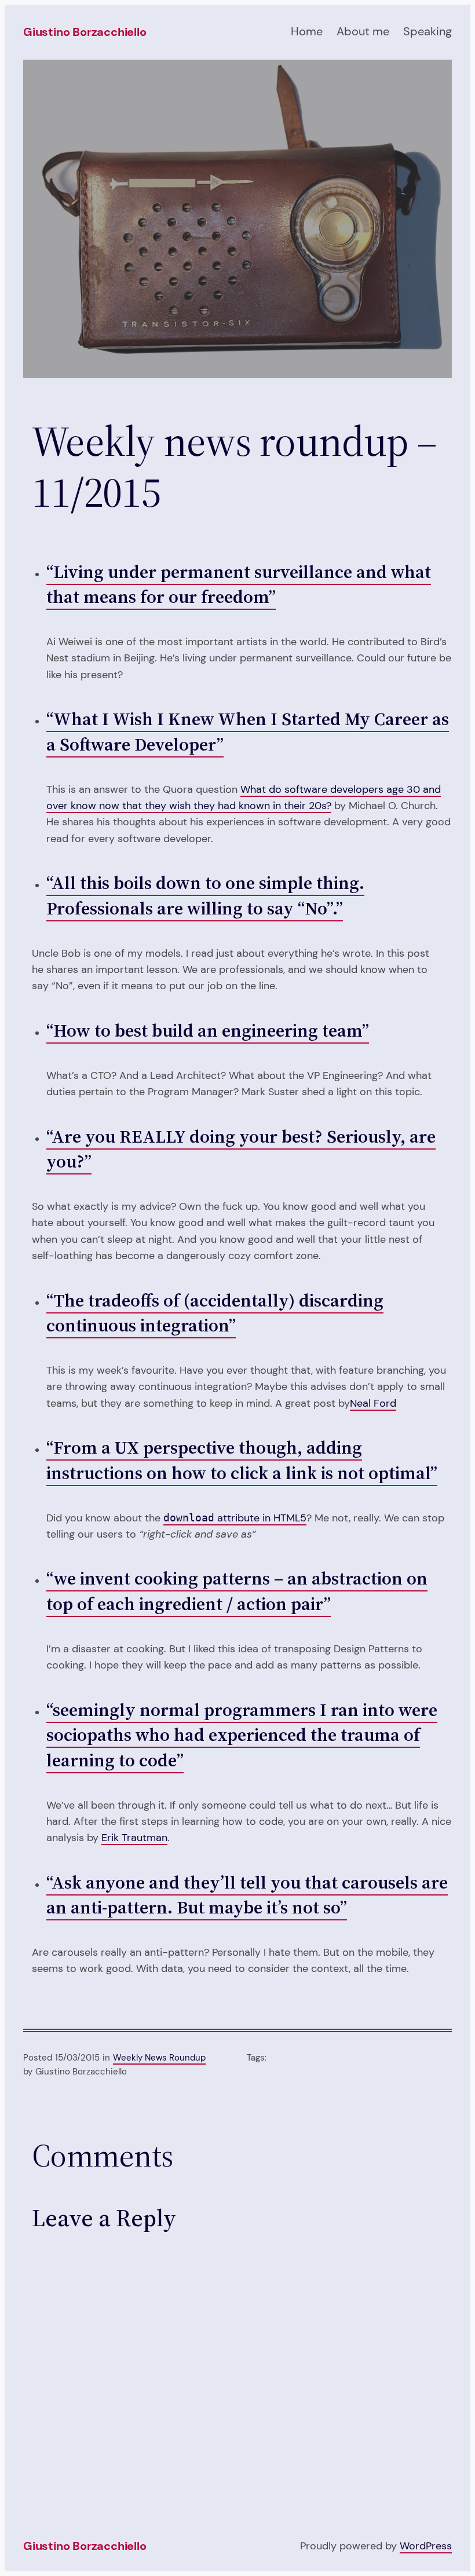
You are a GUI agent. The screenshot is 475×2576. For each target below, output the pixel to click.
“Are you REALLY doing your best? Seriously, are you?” (241, 1149)
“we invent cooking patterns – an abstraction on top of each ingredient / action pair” (237, 1591)
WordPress (426, 2546)
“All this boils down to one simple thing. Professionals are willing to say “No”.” (205, 895)
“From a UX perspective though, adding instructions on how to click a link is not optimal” (242, 1460)
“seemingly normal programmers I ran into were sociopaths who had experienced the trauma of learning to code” (242, 1735)
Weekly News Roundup (159, 2058)
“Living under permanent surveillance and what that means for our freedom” (239, 584)
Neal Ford (373, 1403)
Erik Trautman (134, 1837)
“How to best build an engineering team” (208, 1030)
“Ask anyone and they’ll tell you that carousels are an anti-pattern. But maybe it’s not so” (247, 1895)
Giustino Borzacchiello (85, 32)
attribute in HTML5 (235, 1518)
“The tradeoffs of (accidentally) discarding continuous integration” (215, 1313)
